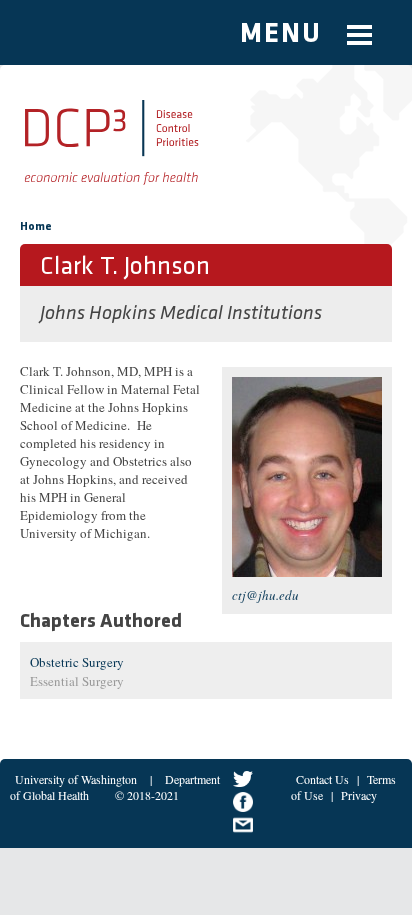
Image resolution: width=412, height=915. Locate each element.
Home (36, 227)
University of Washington (76, 779)
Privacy (359, 795)
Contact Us (322, 779)
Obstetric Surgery (77, 662)
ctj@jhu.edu (265, 595)
